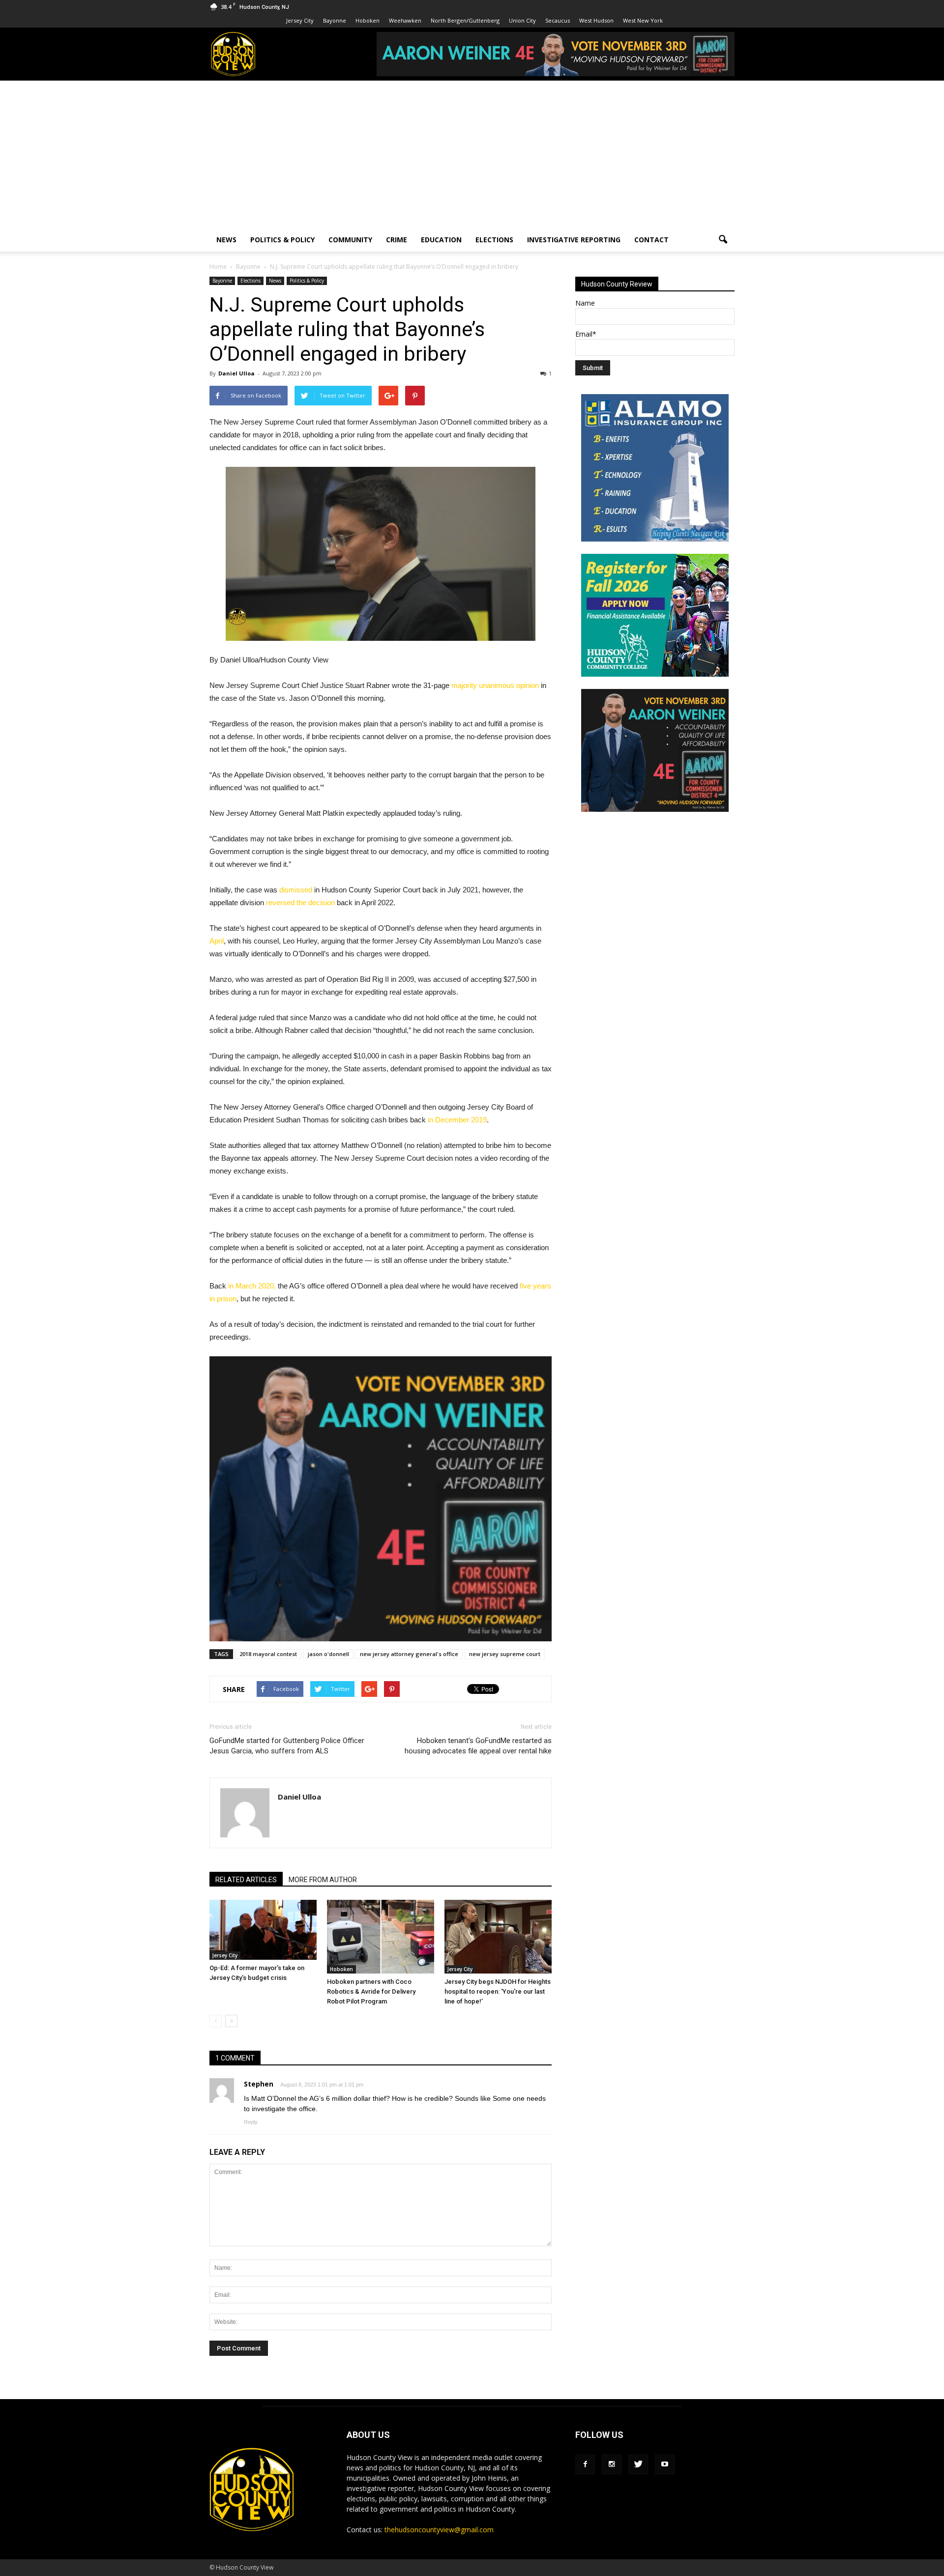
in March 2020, (252, 1286)
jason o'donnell (328, 1654)
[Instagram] (612, 2464)
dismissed (296, 890)
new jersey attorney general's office (409, 1654)
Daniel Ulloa (236, 373)
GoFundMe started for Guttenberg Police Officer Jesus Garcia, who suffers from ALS (287, 1746)
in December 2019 (457, 1120)
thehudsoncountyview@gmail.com (439, 2530)
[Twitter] (638, 2464)
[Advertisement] (472, 154)
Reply (251, 2122)
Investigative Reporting (574, 240)
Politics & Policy (282, 240)
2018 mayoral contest (268, 1654)
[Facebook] (585, 2464)
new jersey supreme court (505, 1654)
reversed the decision (300, 902)
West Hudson (596, 20)
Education (441, 240)
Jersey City (300, 20)
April (217, 941)
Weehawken (405, 20)
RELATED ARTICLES (246, 1880)
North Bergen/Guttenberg (465, 20)
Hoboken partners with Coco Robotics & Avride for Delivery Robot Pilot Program (371, 1991)
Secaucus (558, 20)
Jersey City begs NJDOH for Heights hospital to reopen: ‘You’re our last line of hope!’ (498, 1991)
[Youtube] (665, 2464)
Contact (651, 240)
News (226, 240)
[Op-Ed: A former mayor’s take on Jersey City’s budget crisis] (263, 1930)
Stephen (259, 2084)
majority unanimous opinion (495, 685)
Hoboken (368, 20)
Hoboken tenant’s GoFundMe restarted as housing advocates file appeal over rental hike (478, 1746)
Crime (397, 240)
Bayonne (335, 20)
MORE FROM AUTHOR (323, 1880)
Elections (494, 240)
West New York (643, 20)
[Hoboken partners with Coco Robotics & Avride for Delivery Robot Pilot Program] (381, 1937)
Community (350, 240)
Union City (522, 20)
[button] (723, 240)
